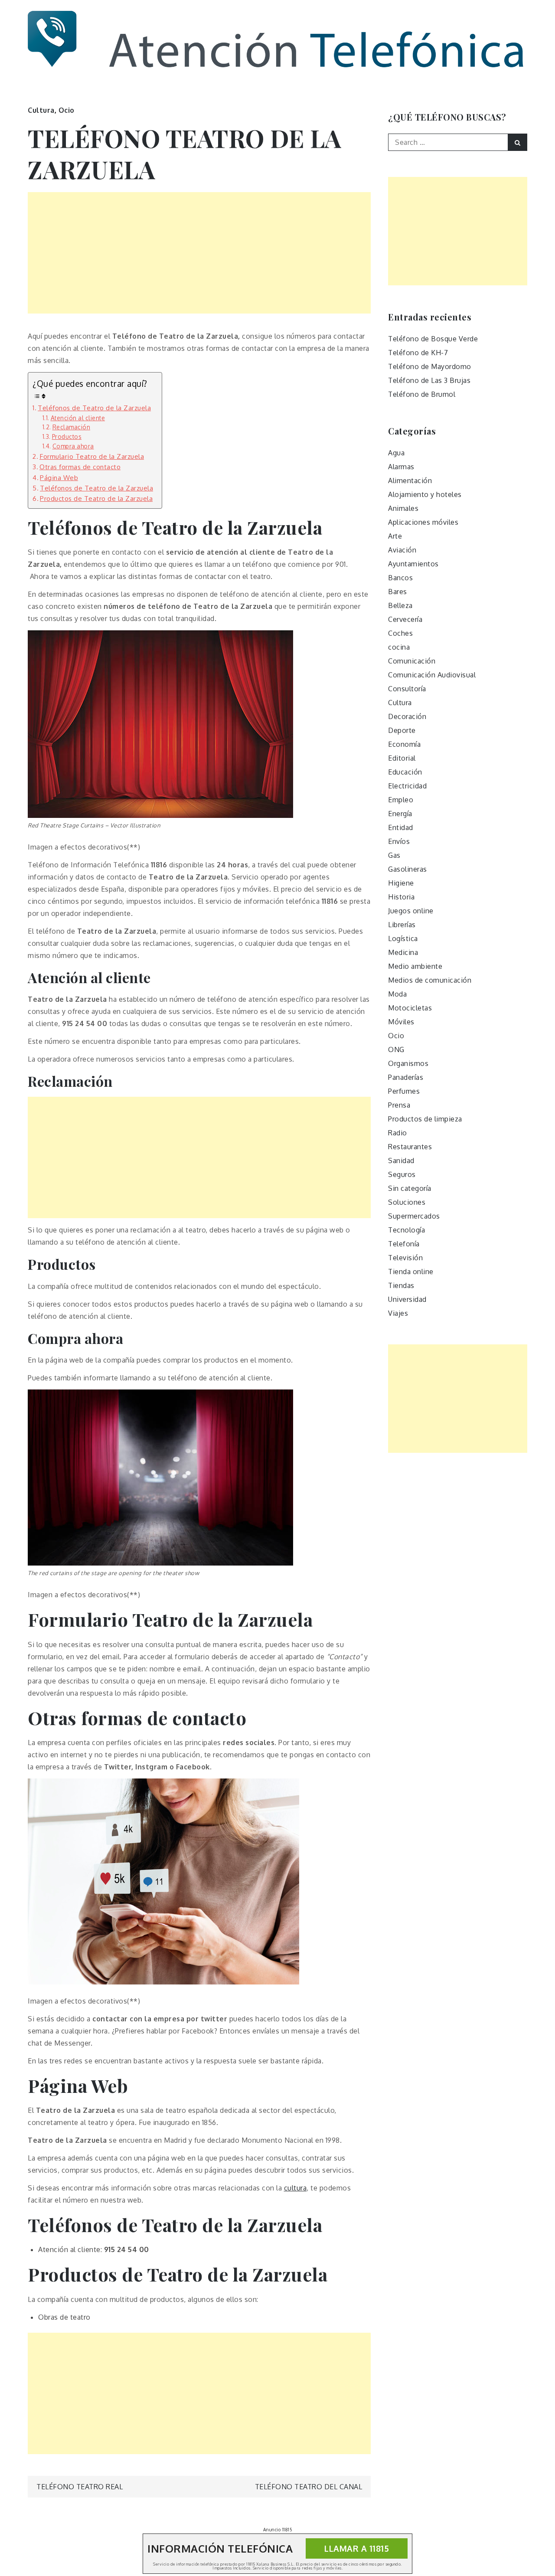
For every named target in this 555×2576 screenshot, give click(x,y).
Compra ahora (73, 446)
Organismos (408, 1063)
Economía (404, 744)
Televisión (405, 1258)
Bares (398, 592)
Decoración (407, 716)
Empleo (401, 800)
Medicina (403, 952)
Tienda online (411, 1272)
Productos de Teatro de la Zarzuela (96, 498)
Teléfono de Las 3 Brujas (429, 380)
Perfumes (404, 1091)
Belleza (400, 605)
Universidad (407, 1299)
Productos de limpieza (425, 1119)
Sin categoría (410, 1188)
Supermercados (414, 1216)
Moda (397, 994)
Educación (405, 772)
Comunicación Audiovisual (432, 675)
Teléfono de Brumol (422, 394)
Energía (400, 814)
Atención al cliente (78, 418)
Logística (403, 938)
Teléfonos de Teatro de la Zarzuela (94, 408)
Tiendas (401, 1285)
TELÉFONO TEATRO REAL (80, 2487)
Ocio (67, 110)
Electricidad (407, 786)
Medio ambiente (415, 966)
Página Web (59, 477)
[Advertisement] (199, 253)
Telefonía (404, 1244)
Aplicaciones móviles (423, 522)
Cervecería (405, 619)
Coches (400, 633)
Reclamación (71, 427)
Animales (403, 508)
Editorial (402, 758)
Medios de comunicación (430, 980)
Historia (401, 897)
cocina (399, 647)
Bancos (400, 578)
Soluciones (407, 1202)
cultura (295, 2188)
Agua (396, 453)
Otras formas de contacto (80, 467)
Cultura (41, 110)
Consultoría (407, 689)
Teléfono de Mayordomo (430, 366)
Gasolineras (408, 869)
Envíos (399, 841)
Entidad (401, 827)
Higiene (401, 883)
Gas (394, 855)
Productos (67, 436)
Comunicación (412, 661)
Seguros (402, 1174)
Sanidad (401, 1161)
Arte (395, 536)
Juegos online (411, 911)
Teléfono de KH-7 (418, 353)
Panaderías (406, 1077)
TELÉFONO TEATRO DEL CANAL (309, 2487)
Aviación (402, 550)
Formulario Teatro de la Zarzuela (92, 456)
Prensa (399, 1105)
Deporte (402, 730)
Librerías (402, 925)
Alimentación (410, 481)
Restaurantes (410, 1147)
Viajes (398, 1313)
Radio (398, 1133)
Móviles (401, 1022)
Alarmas (401, 467)
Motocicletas (410, 1008)
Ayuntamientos (413, 564)
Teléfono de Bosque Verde (433, 339)
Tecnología (406, 1230)
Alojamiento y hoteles (425, 494)
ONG (396, 1049)
